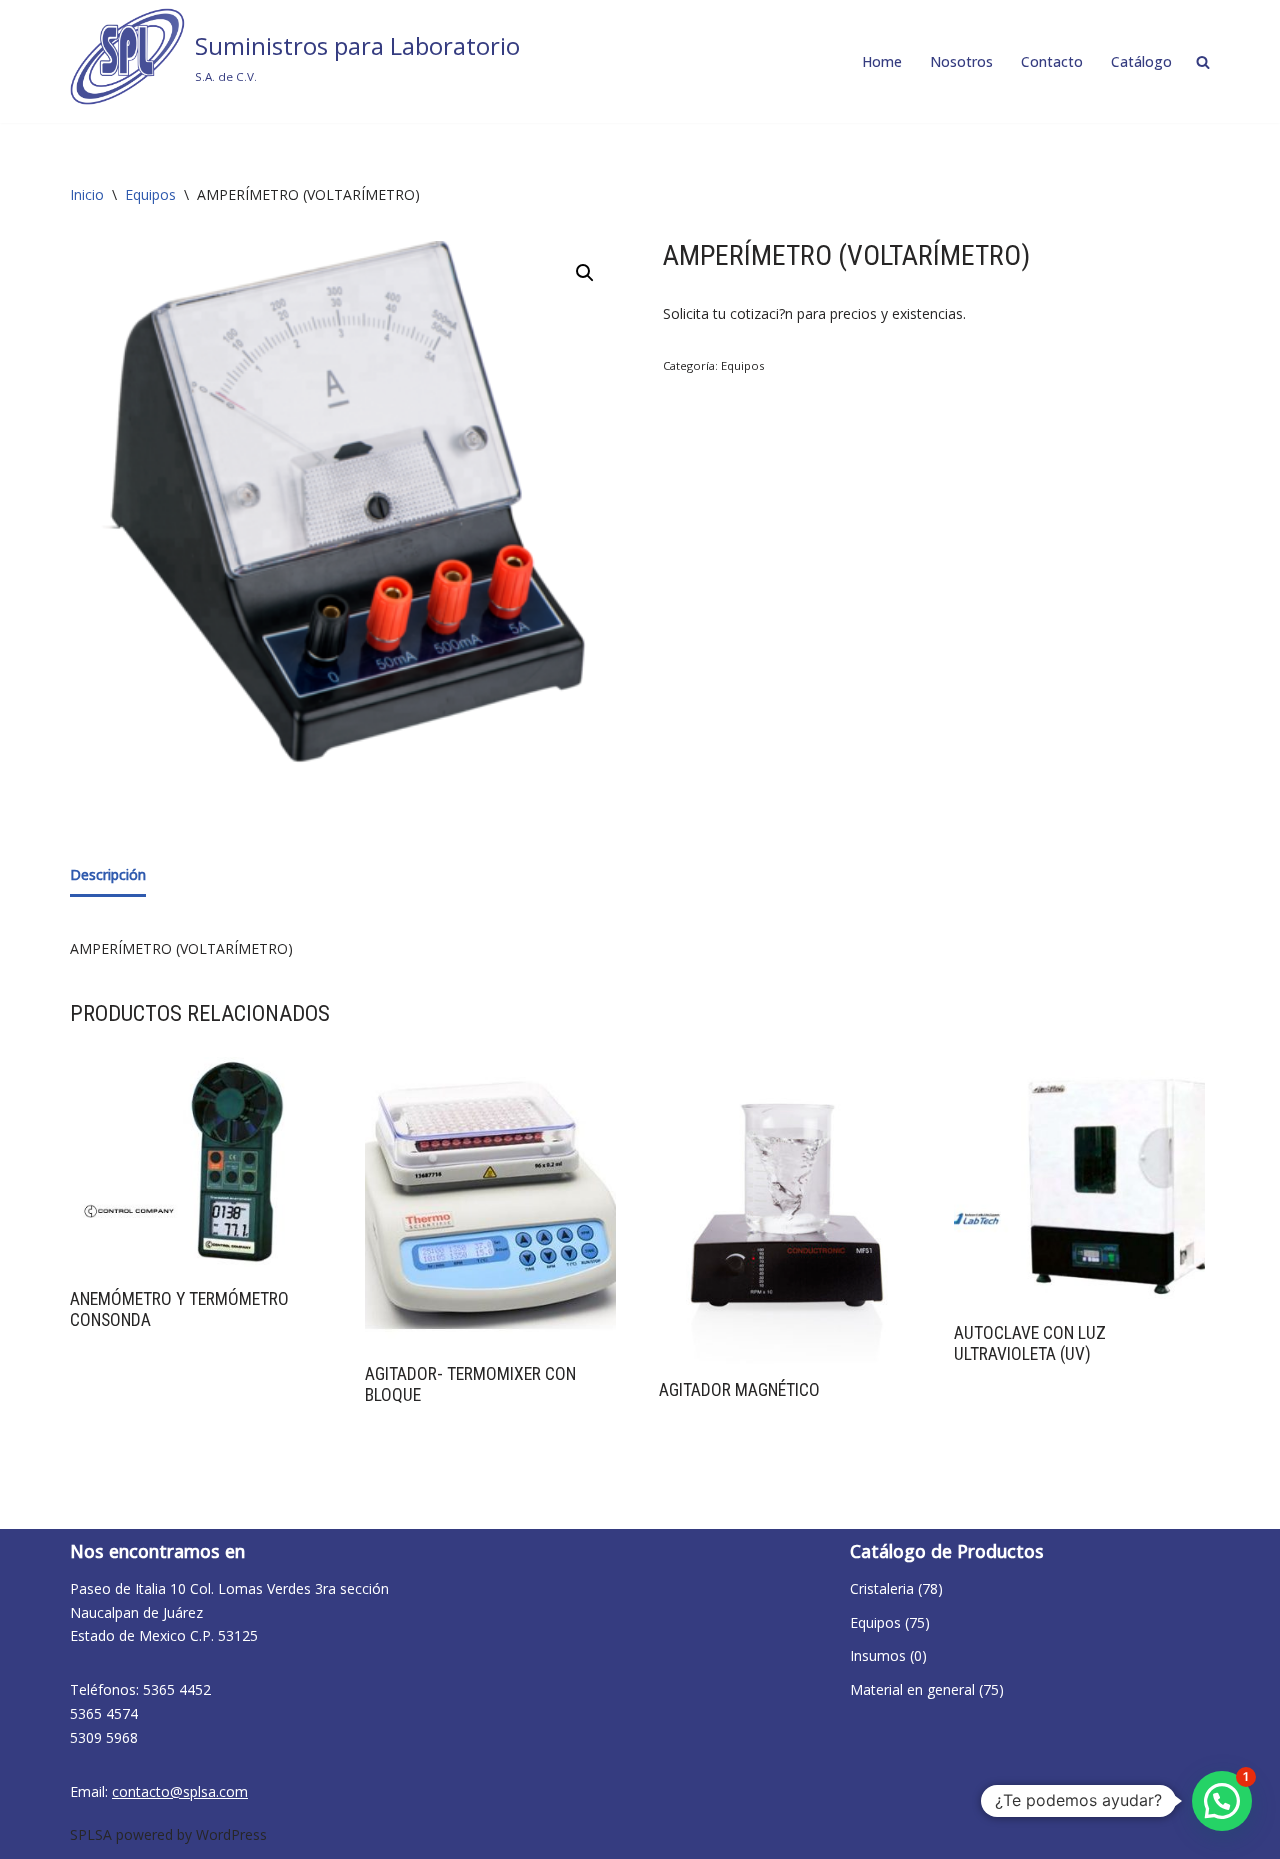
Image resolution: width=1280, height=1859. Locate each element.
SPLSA (91, 1834)
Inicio (87, 194)
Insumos (878, 1655)
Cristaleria (882, 1588)
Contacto (1052, 61)
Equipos (150, 194)
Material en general (912, 1689)
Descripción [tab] (108, 874)
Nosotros (961, 61)
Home (882, 61)
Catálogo (1141, 61)
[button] (585, 273)
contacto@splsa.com (180, 1791)
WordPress (231, 1834)
